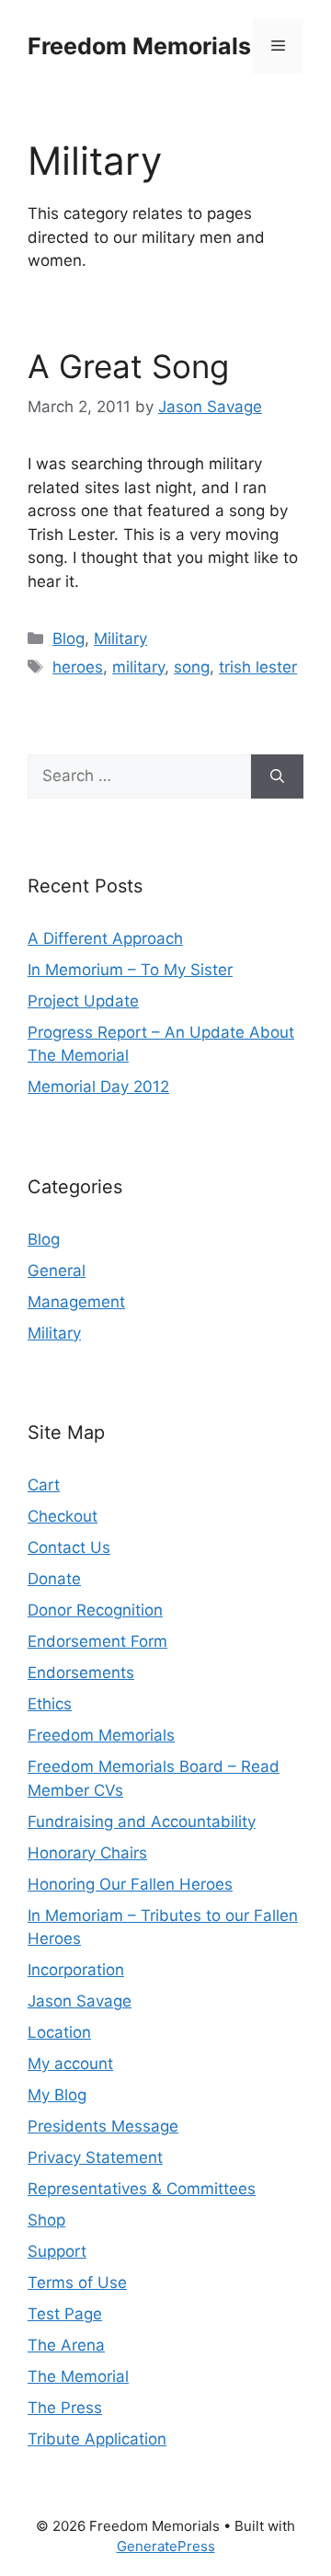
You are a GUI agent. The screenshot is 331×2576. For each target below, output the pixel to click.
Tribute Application (97, 2439)
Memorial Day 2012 (98, 1087)
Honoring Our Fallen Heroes (130, 1884)
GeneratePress (166, 2546)
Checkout (63, 1516)
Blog (68, 638)
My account (70, 2064)
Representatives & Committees (142, 2189)
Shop (46, 2220)
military (138, 667)
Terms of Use (77, 2283)
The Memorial (78, 2376)
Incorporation (76, 1970)
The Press (65, 2408)
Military (120, 638)
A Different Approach (105, 938)
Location (59, 2032)
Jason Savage (80, 2001)
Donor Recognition (95, 1610)
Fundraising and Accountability (142, 1822)
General (57, 1271)
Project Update (83, 1001)
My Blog (57, 2095)
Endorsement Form (97, 1641)
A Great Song (128, 366)
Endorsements (81, 1673)
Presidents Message (103, 2126)
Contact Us (69, 1547)
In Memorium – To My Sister (130, 970)
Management (76, 1302)
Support (57, 2251)
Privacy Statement (95, 2157)
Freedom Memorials (139, 46)
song (192, 667)
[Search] (277, 776)
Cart (44, 1485)
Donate (54, 1579)
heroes (78, 667)
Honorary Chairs (87, 1853)
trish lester (258, 667)
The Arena (66, 2345)
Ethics (50, 1704)
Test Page (65, 2314)
